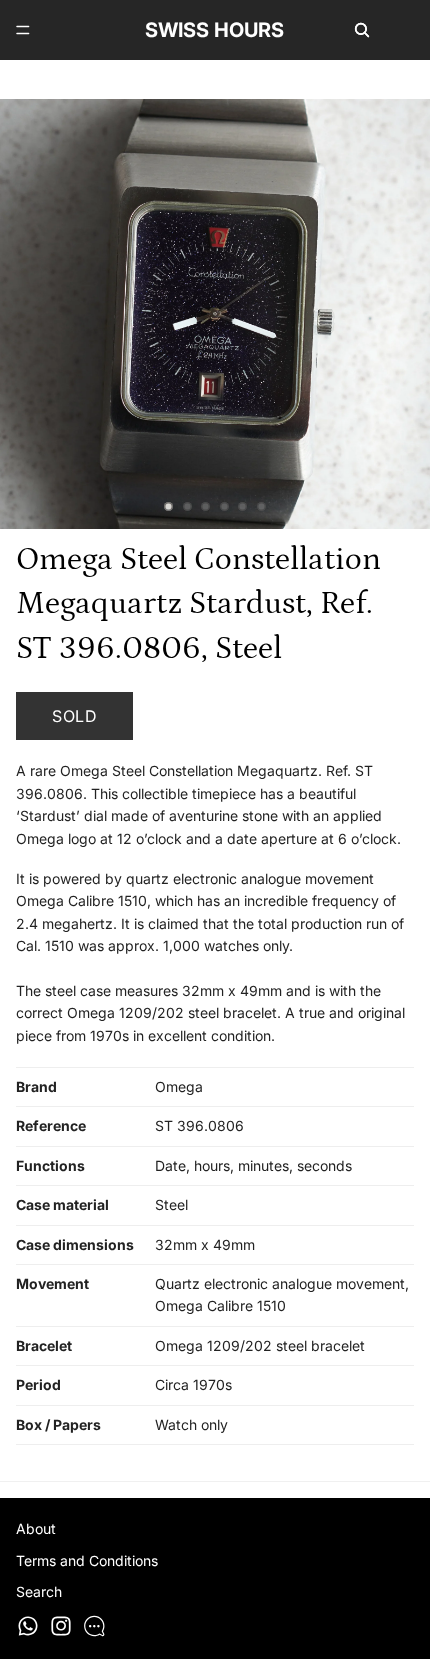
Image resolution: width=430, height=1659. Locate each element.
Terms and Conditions (87, 1560)
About (36, 1528)
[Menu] (23, 30)
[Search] (362, 30)
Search (39, 1591)
